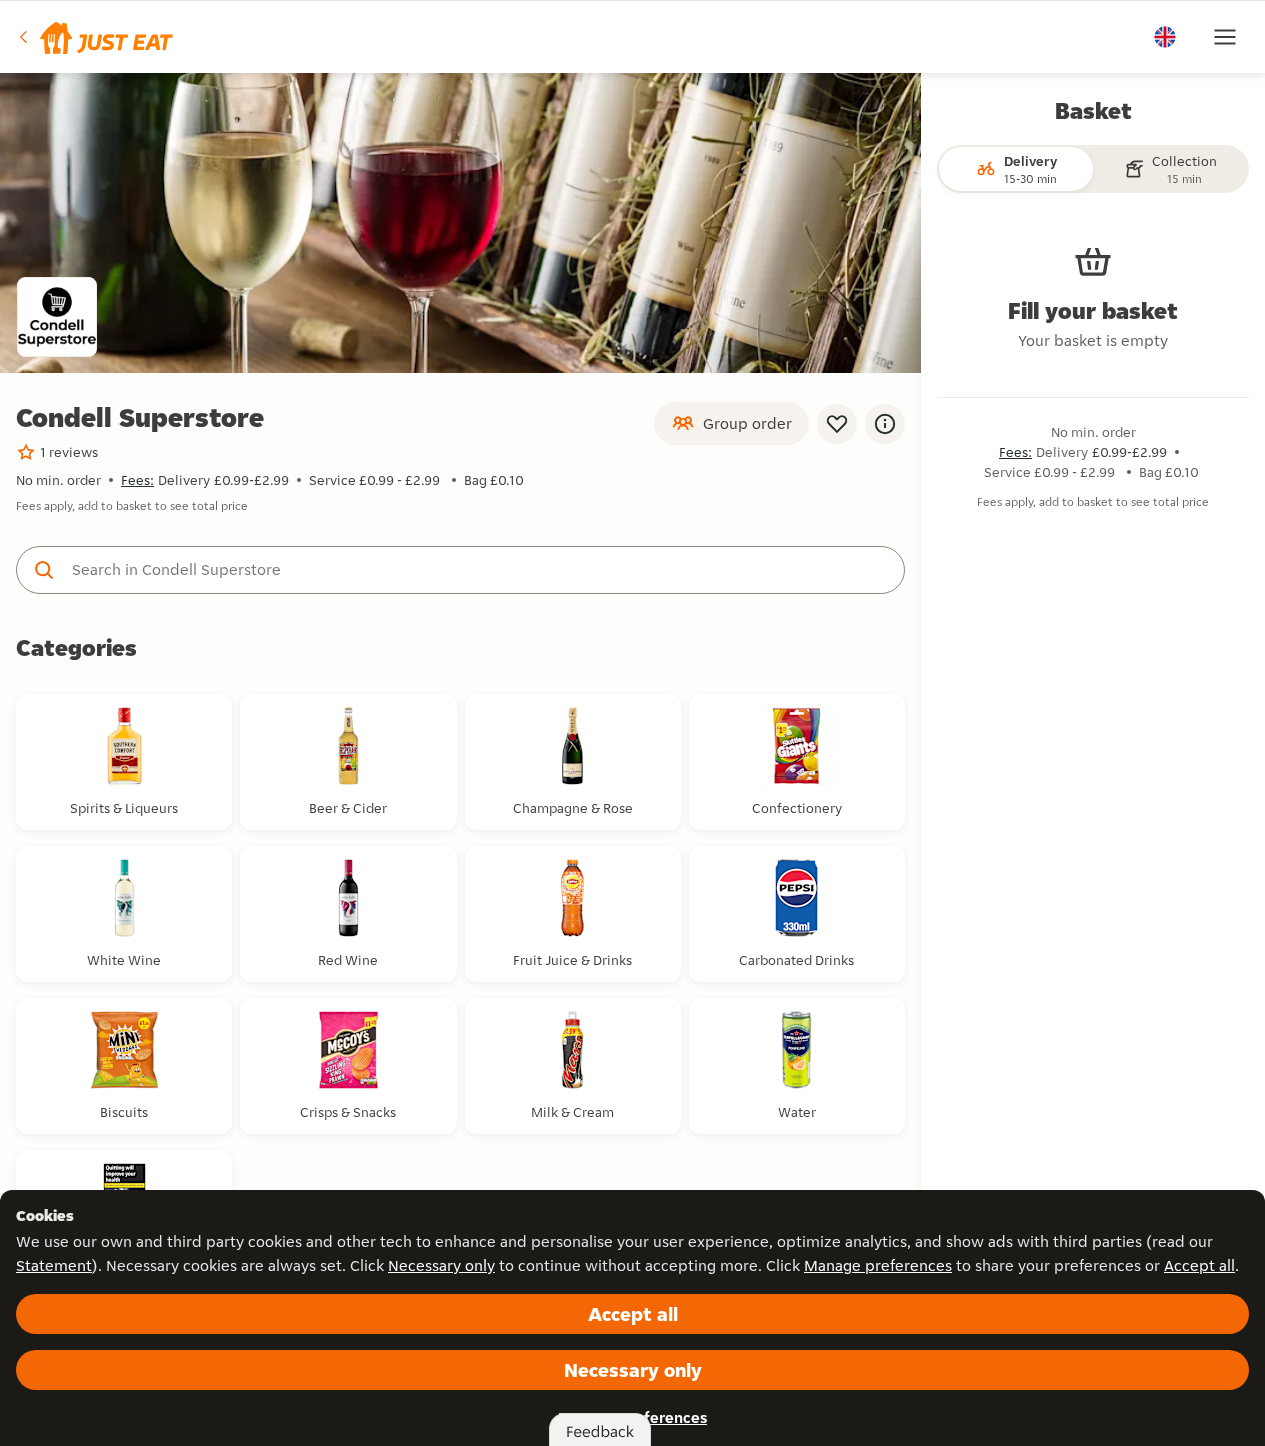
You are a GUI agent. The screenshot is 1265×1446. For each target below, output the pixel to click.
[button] (94, 37)
